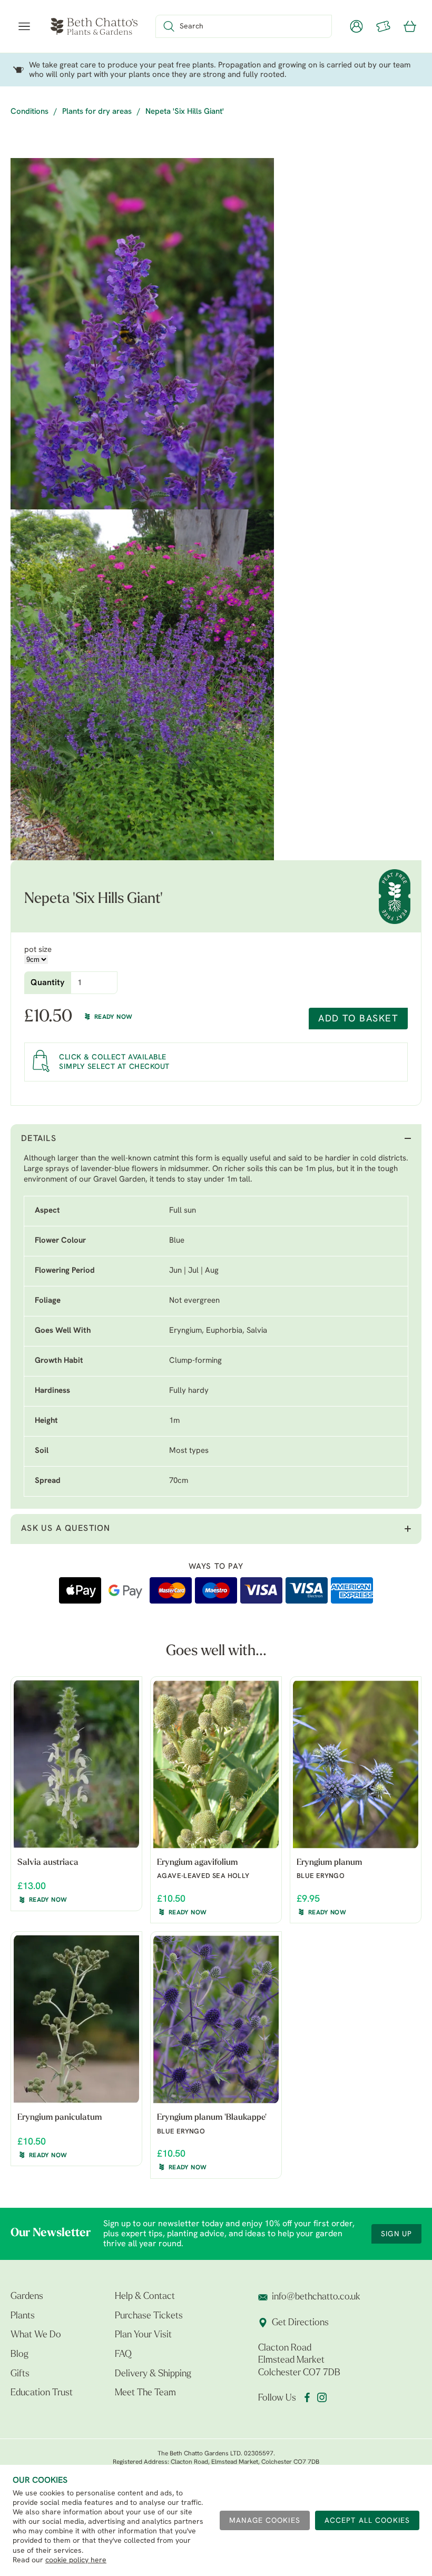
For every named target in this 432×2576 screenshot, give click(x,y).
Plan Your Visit (143, 2335)
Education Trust (42, 2393)
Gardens (27, 2297)
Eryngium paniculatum (60, 2118)
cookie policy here (76, 2560)
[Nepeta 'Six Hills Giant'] (142, 334)
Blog (19, 2355)
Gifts (20, 2374)
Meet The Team (145, 2393)
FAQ (123, 2355)
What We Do (36, 2335)
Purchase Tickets (149, 2316)
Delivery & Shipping (153, 2374)
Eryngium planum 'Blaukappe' (212, 2118)
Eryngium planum (329, 1863)
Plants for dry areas (97, 112)
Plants (23, 2316)
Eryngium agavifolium (197, 1863)
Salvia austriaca (48, 1863)
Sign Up (396, 2234)
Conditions (30, 112)
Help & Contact (145, 2297)
